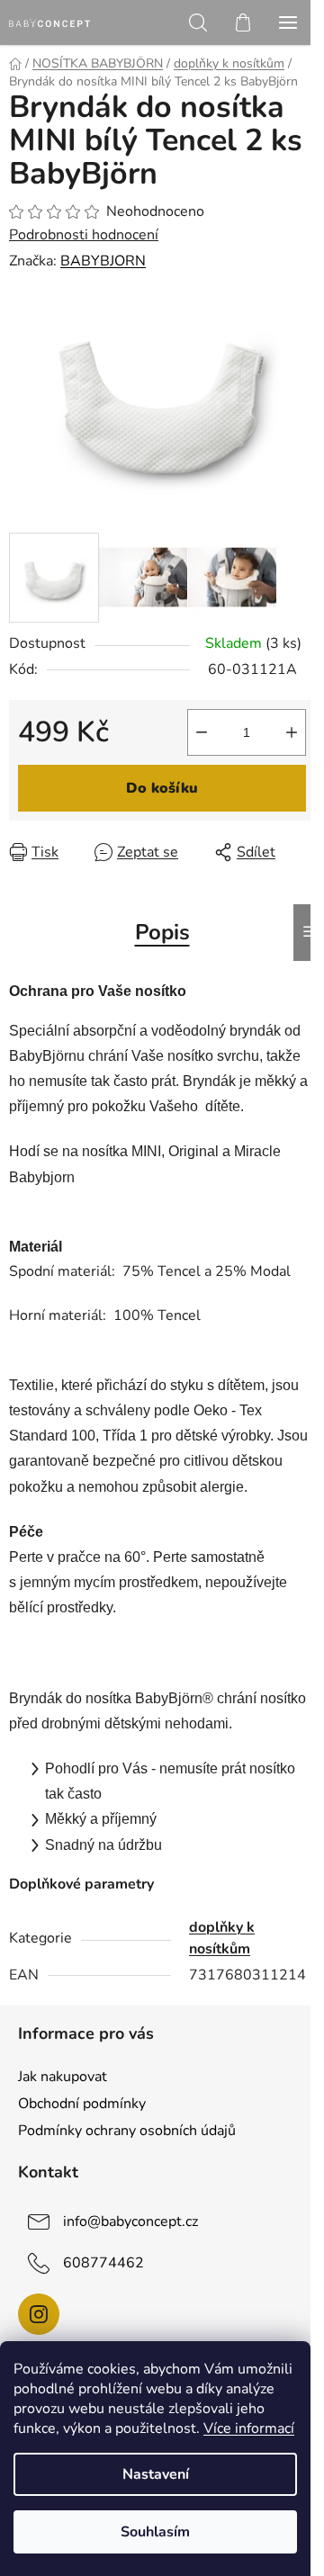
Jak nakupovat (63, 2077)
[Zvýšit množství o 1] (292, 732)
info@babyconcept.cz (130, 2221)
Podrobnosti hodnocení (84, 235)
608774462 (103, 2263)
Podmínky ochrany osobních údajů (127, 2131)
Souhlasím (155, 2532)
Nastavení (156, 2474)
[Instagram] (39, 2314)
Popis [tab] (162, 932)
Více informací (249, 2428)
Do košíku (162, 788)
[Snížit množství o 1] (202, 732)
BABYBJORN (103, 261)
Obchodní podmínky (82, 2104)
